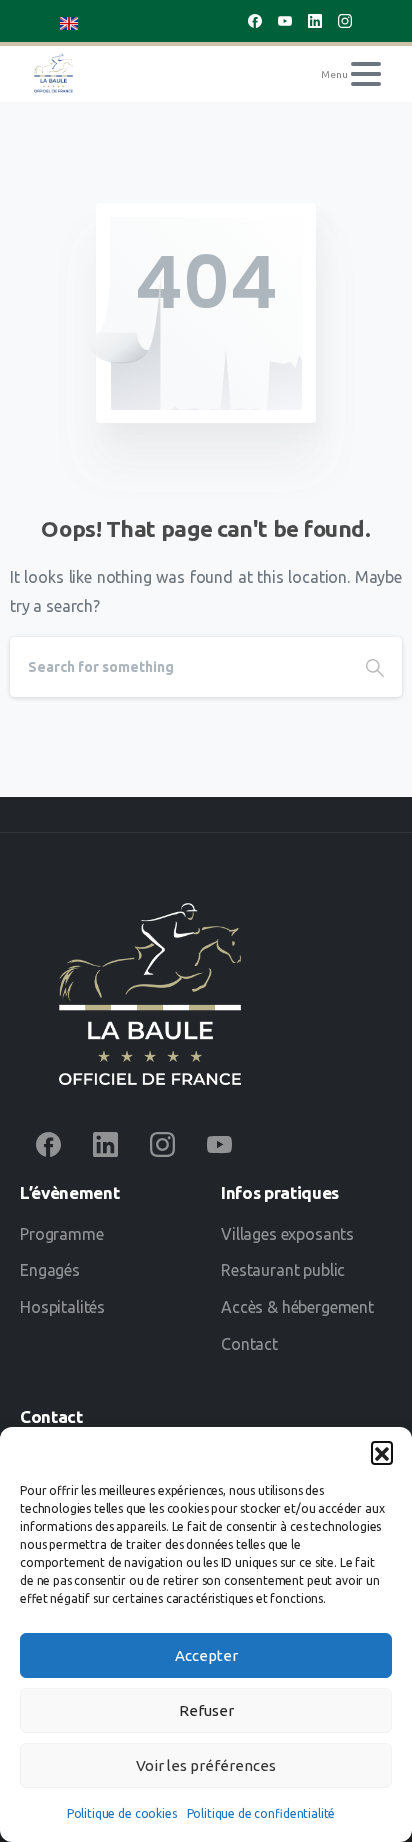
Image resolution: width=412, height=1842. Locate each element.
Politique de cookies (122, 1813)
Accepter (206, 1655)
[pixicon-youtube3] (219, 1143)
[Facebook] (255, 21)
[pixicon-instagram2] (162, 1143)
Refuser (206, 1710)
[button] (382, 1452)
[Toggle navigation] (366, 74)
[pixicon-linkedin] (105, 1143)
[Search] (375, 667)
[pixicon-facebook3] (48, 1143)
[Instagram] (345, 21)
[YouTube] (285, 21)
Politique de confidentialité (261, 1813)
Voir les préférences (206, 1765)
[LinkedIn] (315, 21)
